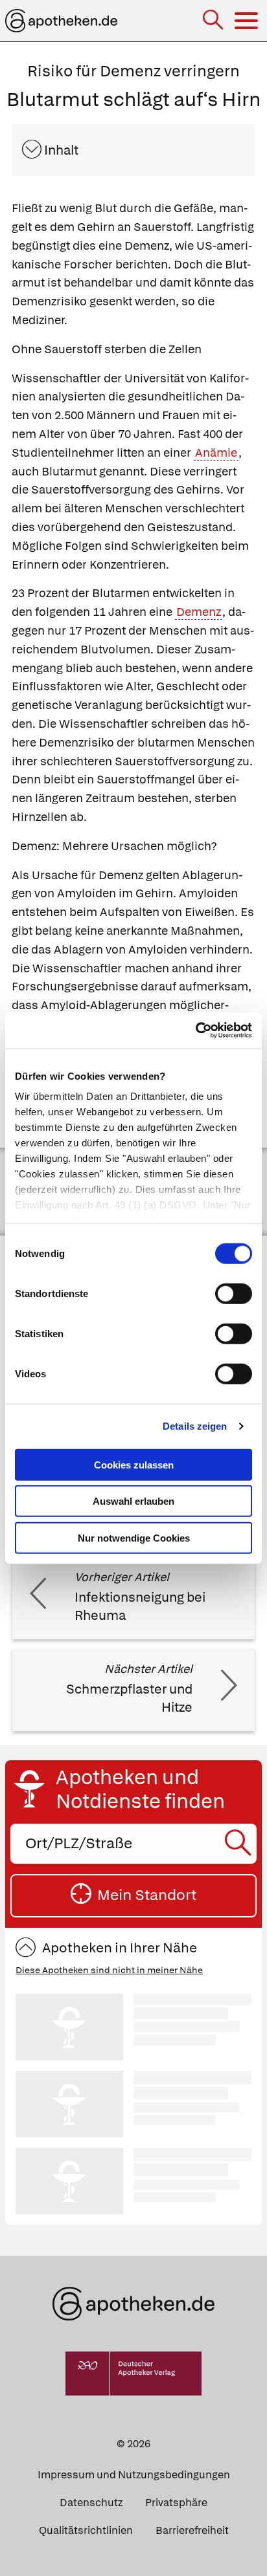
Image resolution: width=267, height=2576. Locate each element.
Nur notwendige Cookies (134, 1537)
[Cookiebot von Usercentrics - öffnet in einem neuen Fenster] (195, 1031)
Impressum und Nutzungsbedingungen (134, 2475)
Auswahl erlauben (133, 1501)
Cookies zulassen (134, 1464)
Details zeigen (195, 1426)
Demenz (199, 612)
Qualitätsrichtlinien (86, 2530)
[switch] (234, 1293)
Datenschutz (91, 2503)
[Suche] (214, 21)
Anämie (216, 453)
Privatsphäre (176, 2503)
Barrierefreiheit (192, 2530)
